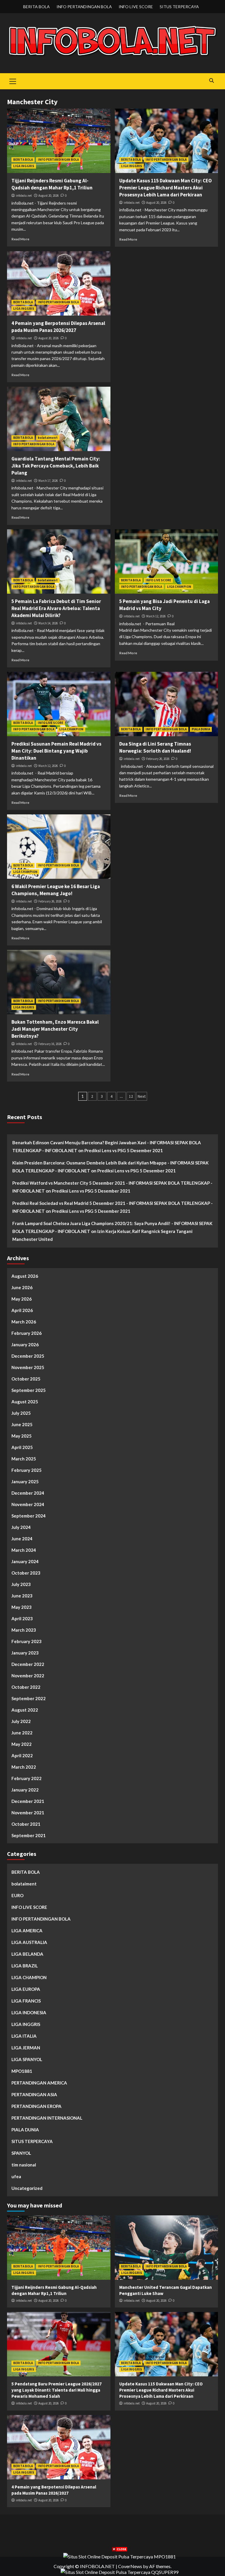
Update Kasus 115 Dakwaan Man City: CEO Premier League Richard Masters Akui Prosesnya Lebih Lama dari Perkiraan (166, 188)
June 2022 (22, 1733)
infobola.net (24, 196)
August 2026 (25, 1276)
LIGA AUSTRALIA (29, 1942)
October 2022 (26, 1687)
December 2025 (28, 1356)
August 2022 (25, 1710)
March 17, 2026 (48, 481)
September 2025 (29, 1390)
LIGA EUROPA (26, 1989)
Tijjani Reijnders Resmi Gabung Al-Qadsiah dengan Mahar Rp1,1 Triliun (52, 184)
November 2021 (28, 1813)
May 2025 (22, 1436)
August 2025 (25, 1402)
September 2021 (29, 1835)
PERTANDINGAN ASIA (34, 2094)
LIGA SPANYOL (27, 2059)
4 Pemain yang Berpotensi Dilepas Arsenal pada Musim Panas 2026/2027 (58, 327)
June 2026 (22, 1287)
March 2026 (24, 1322)
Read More (20, 239)
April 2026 (22, 1310)
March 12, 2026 (156, 616)
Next (142, 1096)
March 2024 (24, 1550)
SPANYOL (21, 2153)
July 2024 (21, 1527)
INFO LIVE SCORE (136, 7)
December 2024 (28, 1493)
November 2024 (28, 1504)
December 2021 (28, 1801)
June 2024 (22, 1539)
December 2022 (28, 1664)
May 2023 (22, 1607)
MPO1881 (22, 2071)
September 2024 (29, 1516)
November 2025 (28, 1367)
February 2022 (27, 1778)
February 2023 (27, 1641)
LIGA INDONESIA (29, 2012)
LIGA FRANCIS (26, 2001)
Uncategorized (27, 2188)
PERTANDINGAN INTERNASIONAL (47, 2118)
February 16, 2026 (50, 1044)
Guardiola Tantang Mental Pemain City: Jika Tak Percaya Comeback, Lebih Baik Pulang (56, 466)
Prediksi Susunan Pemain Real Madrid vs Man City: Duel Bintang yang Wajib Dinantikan (56, 751)
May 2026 (22, 1299)
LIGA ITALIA (24, 2036)
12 (131, 1096)
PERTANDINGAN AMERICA (39, 2083)
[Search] (211, 81)
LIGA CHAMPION (179, 587)
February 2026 (27, 1333)
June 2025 (22, 1424)
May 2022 (22, 1744)
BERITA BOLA (36, 7)
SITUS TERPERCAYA (179, 7)
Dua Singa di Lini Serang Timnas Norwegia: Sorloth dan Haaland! (155, 747)
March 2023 (24, 1630)
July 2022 (21, 1721)
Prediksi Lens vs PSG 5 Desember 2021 (124, 1150)
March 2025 (24, 1459)
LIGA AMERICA (27, 1931)
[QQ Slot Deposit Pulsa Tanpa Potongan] (120, 2571)
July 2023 (21, 1584)
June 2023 (22, 1596)
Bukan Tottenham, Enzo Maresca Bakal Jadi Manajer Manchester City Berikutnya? (55, 1029)
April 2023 (22, 1618)
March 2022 (24, 1767)
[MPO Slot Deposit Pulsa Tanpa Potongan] (120, 2556)
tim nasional (24, 2165)
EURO (17, 1895)
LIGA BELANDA (27, 1954)
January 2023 (25, 1653)
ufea (16, 2176)
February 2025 (27, 1470)
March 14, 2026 (48, 623)
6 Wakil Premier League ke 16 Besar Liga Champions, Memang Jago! (56, 890)
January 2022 (25, 1790)
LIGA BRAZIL (25, 1966)
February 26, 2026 (158, 759)
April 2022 (22, 1755)
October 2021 (26, 1824)
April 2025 (22, 1447)
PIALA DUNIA (201, 729)
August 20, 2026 (48, 196)
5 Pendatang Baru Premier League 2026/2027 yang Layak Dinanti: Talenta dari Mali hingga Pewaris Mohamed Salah (57, 2390)
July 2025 (21, 1413)
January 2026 (25, 1344)
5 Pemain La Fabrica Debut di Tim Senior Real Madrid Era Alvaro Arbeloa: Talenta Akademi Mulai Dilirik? (56, 608)
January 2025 (25, 1481)
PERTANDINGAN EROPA (36, 2106)
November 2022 (28, 1676)
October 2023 (26, 1573)
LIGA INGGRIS (24, 166)
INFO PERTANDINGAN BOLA (84, 7)
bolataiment (48, 438)
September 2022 (29, 1698)
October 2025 (26, 1379)
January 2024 (25, 1561)
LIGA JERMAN (26, 2048)
